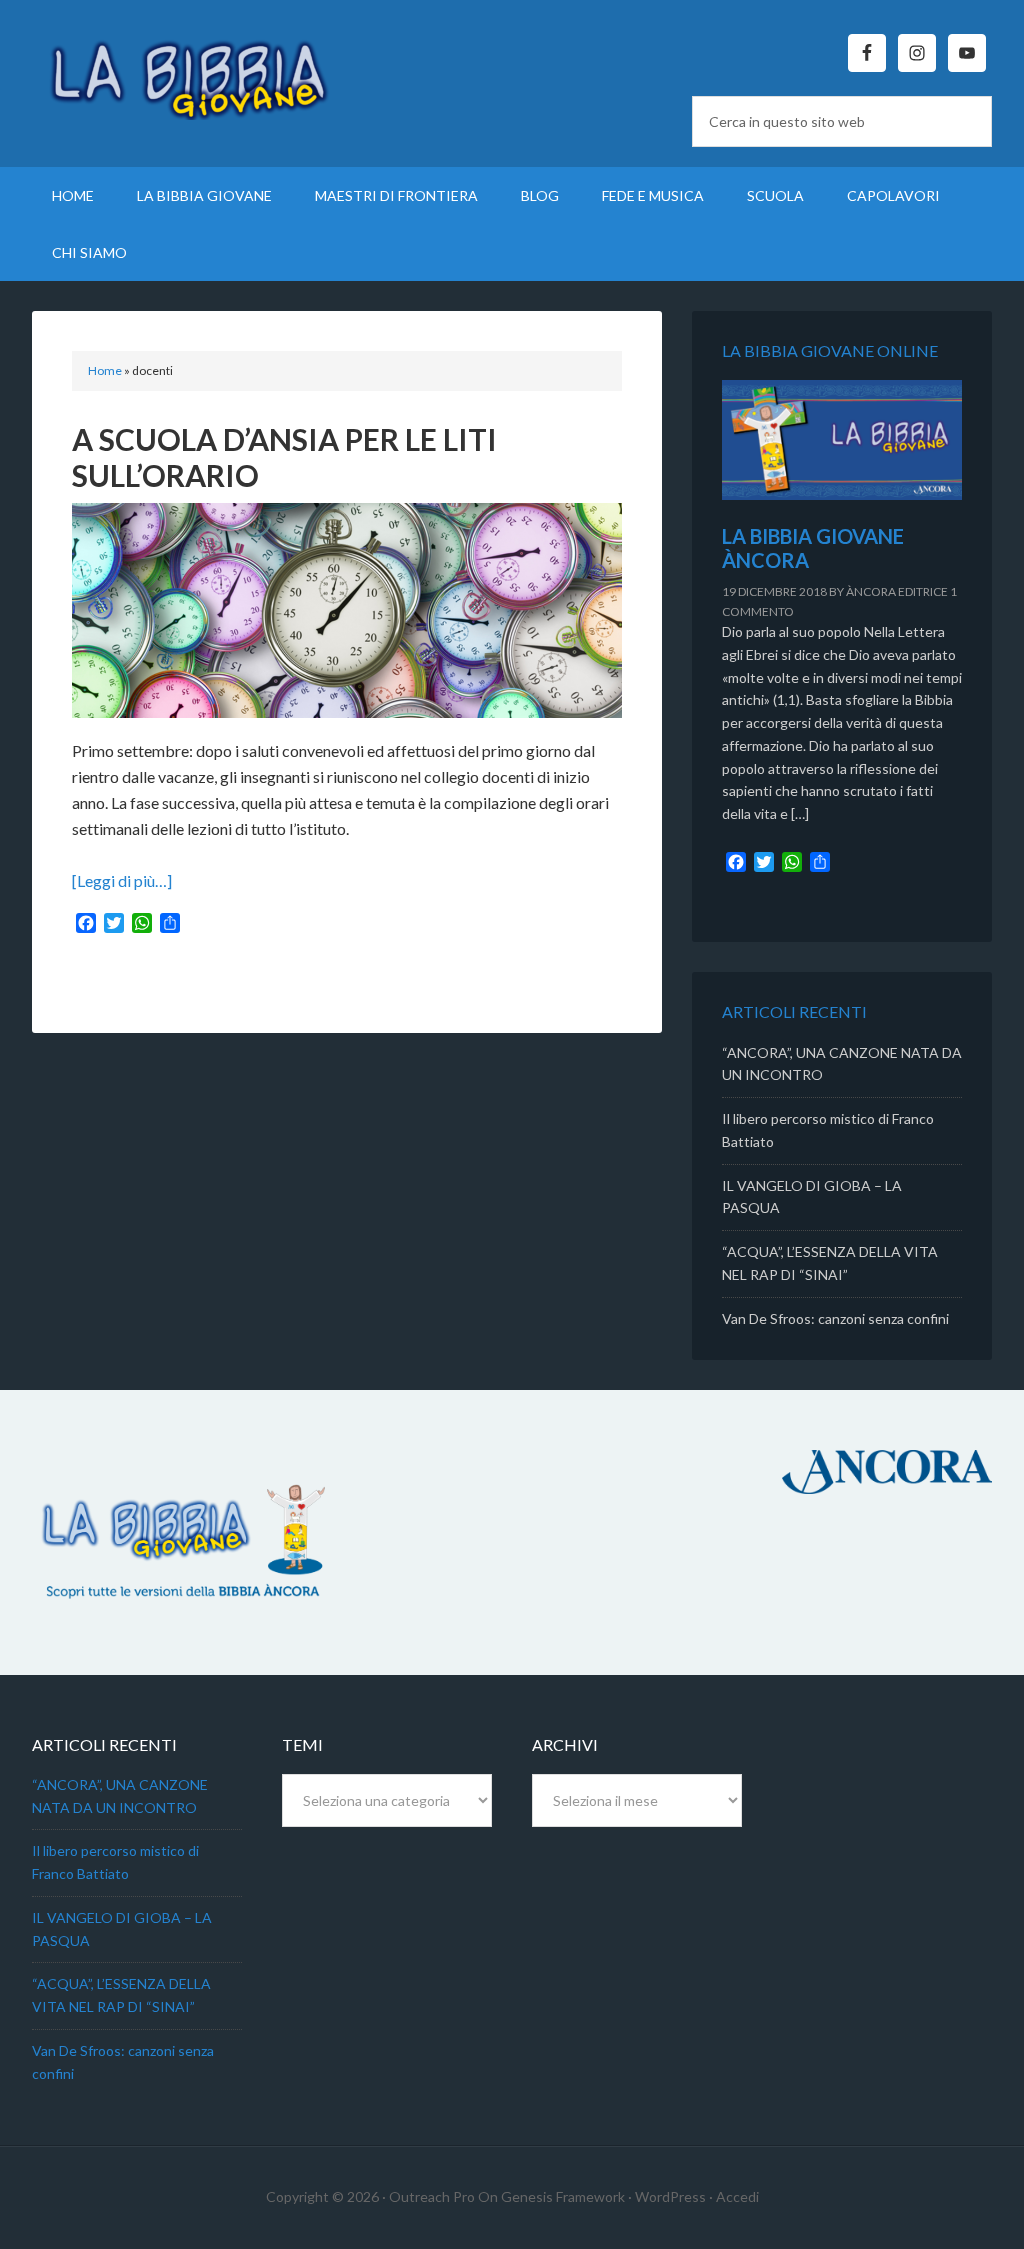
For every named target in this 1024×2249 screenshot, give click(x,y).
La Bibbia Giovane (202, 70)
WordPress (670, 2196)
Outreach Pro (432, 2196)
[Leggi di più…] (122, 880)
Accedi (737, 2196)
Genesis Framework (563, 2196)
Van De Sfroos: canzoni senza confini (835, 1318)
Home (105, 370)
